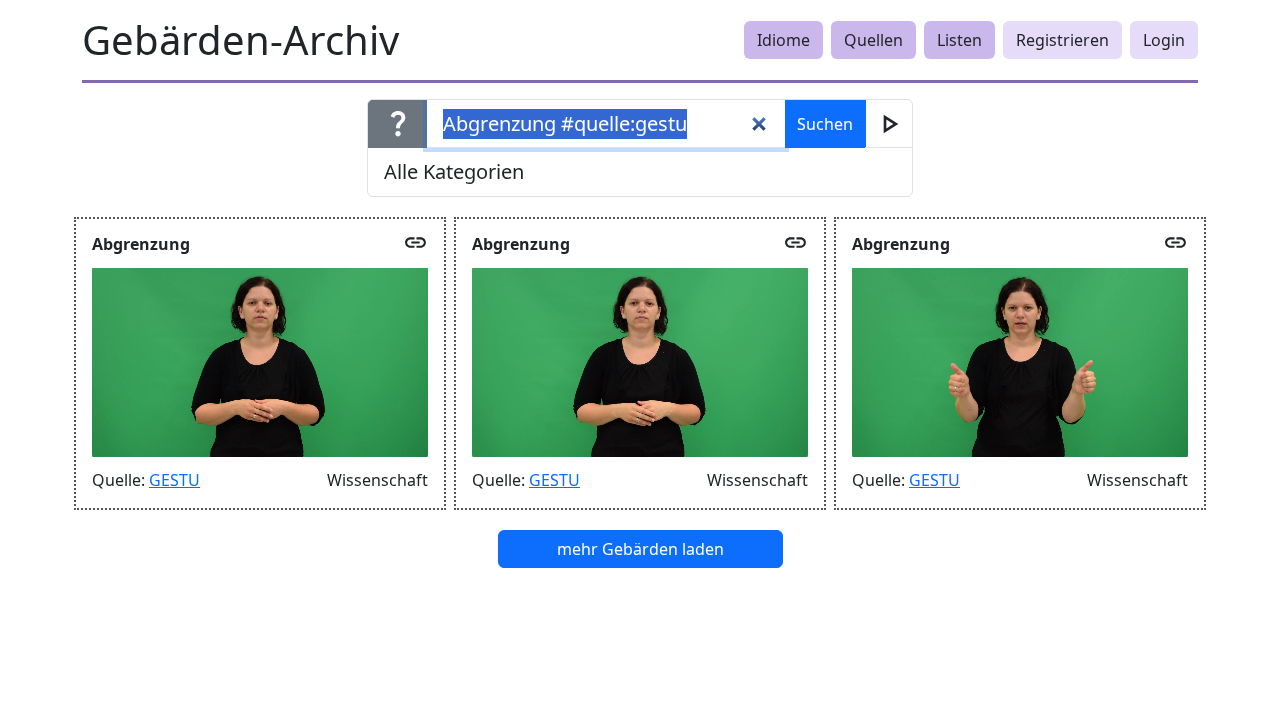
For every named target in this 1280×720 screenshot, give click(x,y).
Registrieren (1062, 40)
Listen (959, 40)
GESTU (174, 480)
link (415, 242)
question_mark (398, 123)
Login (1164, 40)
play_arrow (889, 124)
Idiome (783, 40)
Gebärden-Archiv (240, 39)
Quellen (873, 40)
